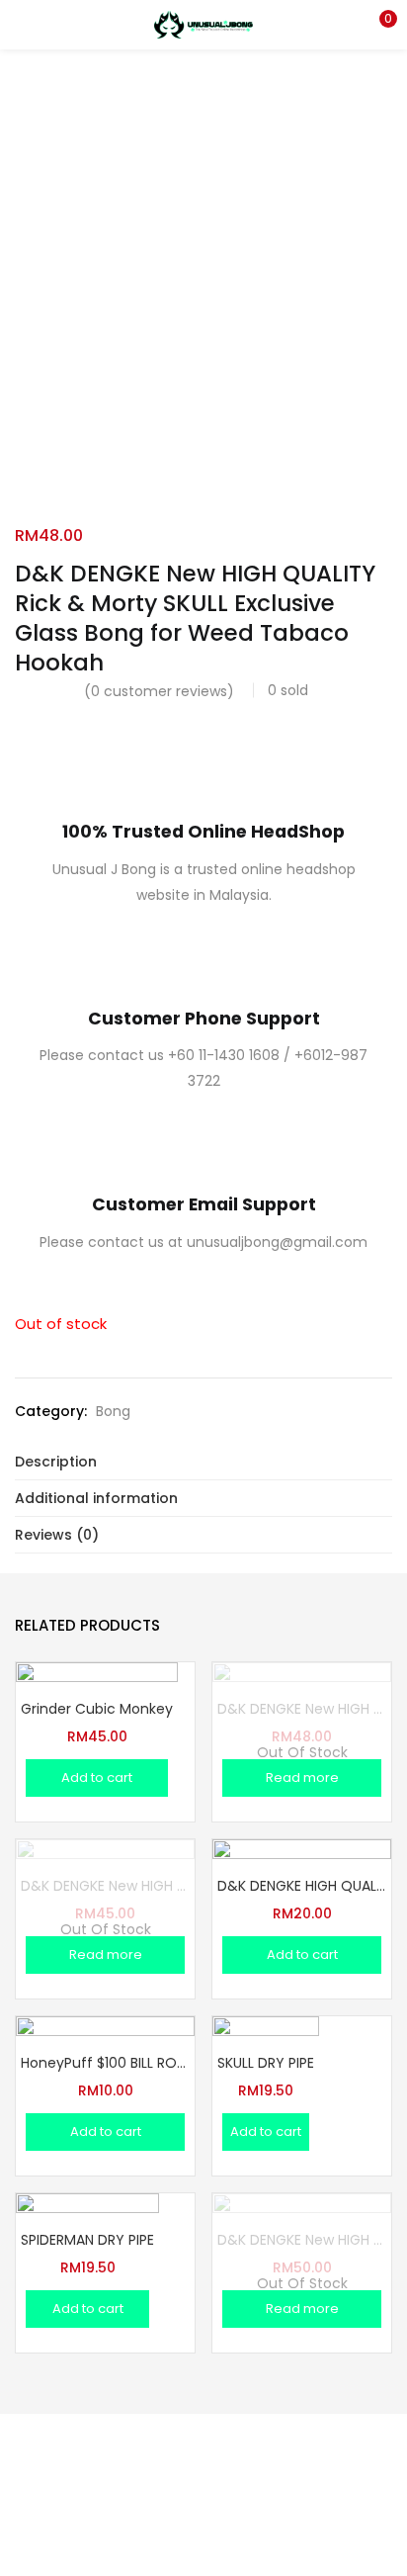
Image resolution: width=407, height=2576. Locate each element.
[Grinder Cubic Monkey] (97, 1742)
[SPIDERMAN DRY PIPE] (87, 2265)
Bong (113, 1411)
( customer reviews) (159, 691)
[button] (377, 25)
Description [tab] (56, 1462)
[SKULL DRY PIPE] (266, 2069)
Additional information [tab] (96, 1498)
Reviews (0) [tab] (57, 1535)
